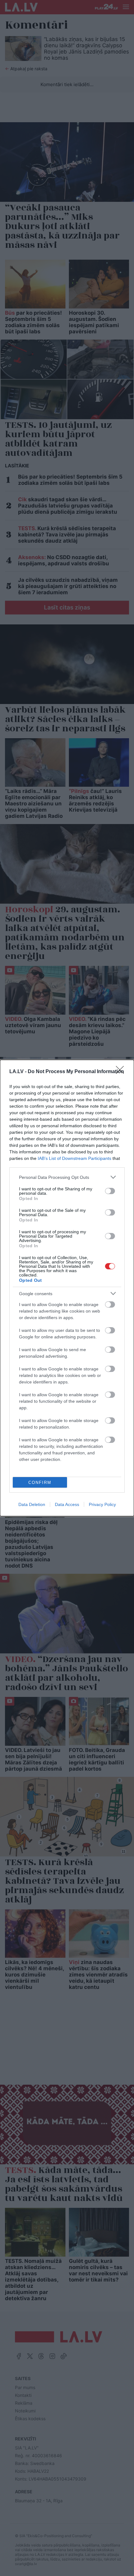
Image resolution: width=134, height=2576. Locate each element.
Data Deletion (32, 1504)
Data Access (67, 1504)
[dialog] (67, 1288)
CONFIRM (40, 1483)
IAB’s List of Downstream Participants (74, 1158)
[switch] (110, 1191)
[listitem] (67, 1177)
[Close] (122, 1072)
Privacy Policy (102, 1504)
